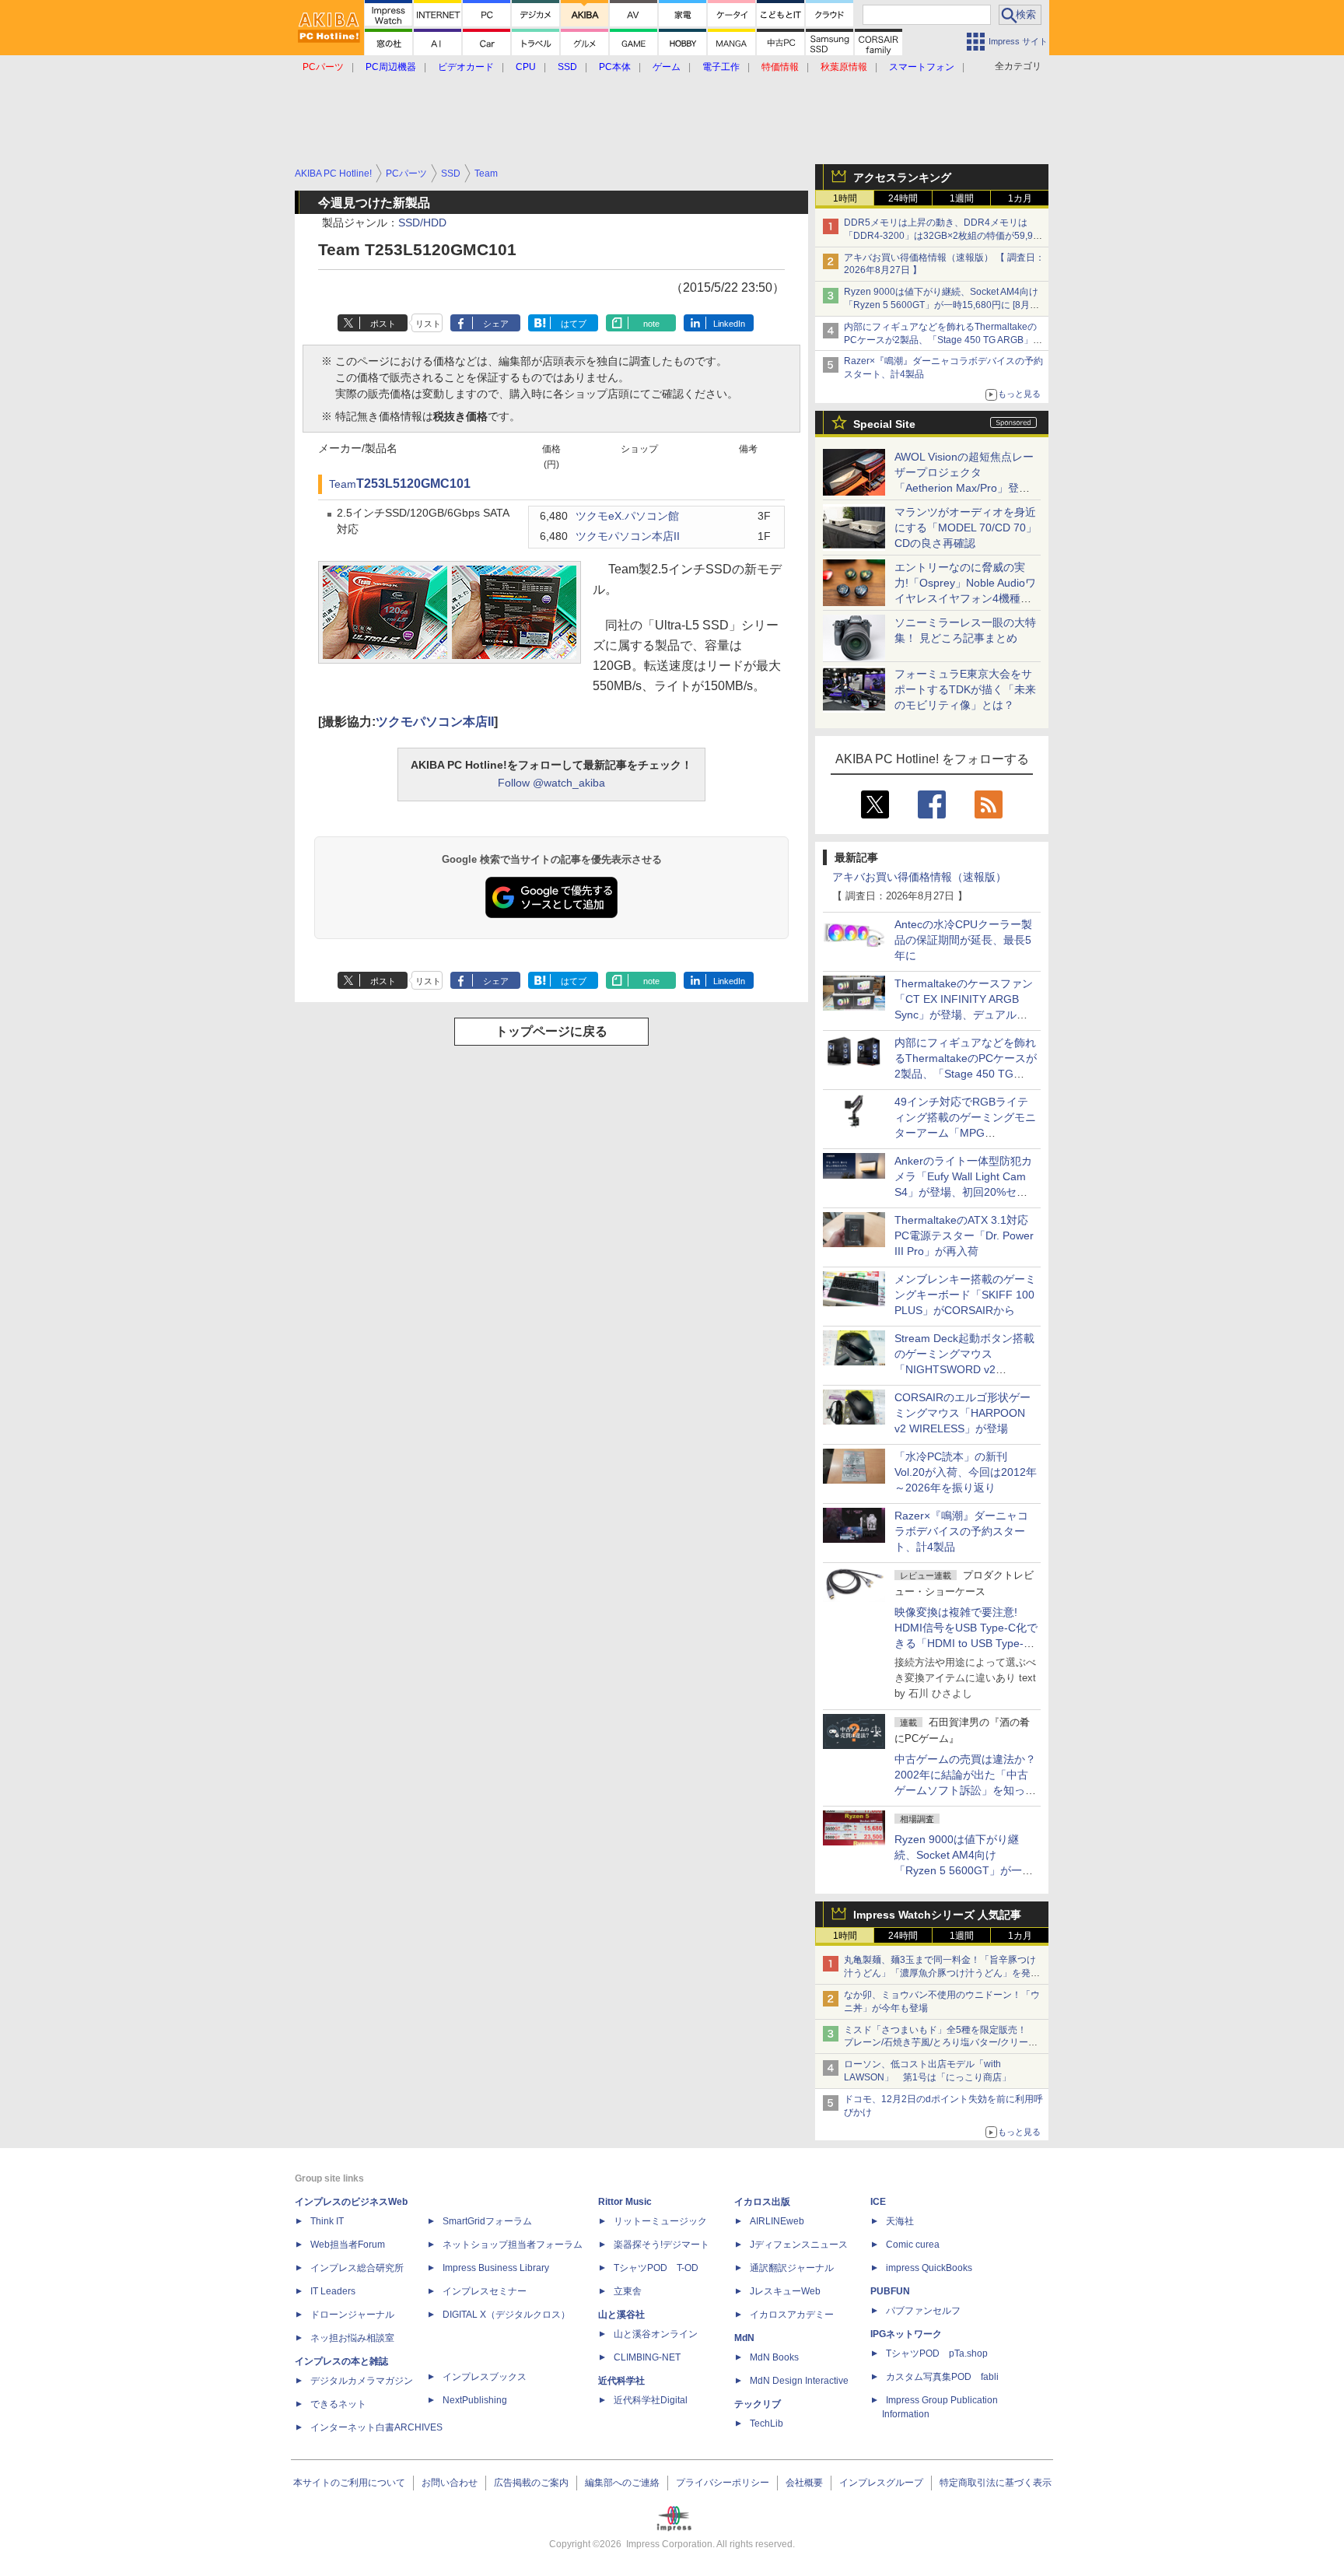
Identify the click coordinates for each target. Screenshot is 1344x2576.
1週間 (962, 198)
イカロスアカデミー (792, 2315)
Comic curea (913, 2245)
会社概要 (804, 2483)
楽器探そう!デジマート (661, 2245)
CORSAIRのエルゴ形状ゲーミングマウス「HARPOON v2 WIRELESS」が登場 (962, 1413)
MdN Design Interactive (799, 2381)
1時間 (845, 198)
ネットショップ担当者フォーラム (513, 2245)
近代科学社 (621, 2381)
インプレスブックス (485, 2377)
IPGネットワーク (906, 2334)
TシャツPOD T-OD (656, 2268)
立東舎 (628, 2291)
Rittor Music (625, 2202)
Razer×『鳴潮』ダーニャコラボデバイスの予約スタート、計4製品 (961, 1531)
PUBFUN (890, 2291)
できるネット (338, 2404)
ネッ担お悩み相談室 (352, 2338)
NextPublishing (475, 2400)
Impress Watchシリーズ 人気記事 (937, 1915)
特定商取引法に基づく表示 (996, 2483)
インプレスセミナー (485, 2291)
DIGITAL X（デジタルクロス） (506, 2315)
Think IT (327, 2221)
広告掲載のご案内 (531, 2483)
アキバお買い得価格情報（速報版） (919, 877)
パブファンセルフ (923, 2311)
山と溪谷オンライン (656, 2334)
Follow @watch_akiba (551, 783)
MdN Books (774, 2357)
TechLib (766, 2424)
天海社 (900, 2221)
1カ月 (1020, 198)
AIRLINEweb (777, 2221)
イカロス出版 (762, 2202)
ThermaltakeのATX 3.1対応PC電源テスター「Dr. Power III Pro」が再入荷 (964, 1235)
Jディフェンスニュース (799, 2245)
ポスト (383, 324)
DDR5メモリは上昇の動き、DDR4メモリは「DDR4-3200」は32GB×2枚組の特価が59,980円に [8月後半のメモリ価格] (944, 236)
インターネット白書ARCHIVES (376, 2427)
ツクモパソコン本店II (628, 536)
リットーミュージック (660, 2221)
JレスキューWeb (785, 2291)
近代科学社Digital (651, 2400)
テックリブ (758, 2404)
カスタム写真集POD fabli (942, 2377)
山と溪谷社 (621, 2315)
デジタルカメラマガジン (362, 2381)
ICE (878, 2202)
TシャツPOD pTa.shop (937, 2353)
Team (343, 484)
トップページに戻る (551, 1031)
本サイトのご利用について (349, 2483)
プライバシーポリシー (723, 2483)
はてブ (574, 324)
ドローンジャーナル (352, 2315)
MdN (744, 2338)
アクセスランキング (902, 177)
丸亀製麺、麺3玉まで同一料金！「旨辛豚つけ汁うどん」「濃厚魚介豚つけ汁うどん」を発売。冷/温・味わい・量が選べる (940, 1973)
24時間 (903, 198)
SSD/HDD (422, 223)
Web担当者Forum (348, 2245)
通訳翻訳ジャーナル (792, 2268)
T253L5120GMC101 (413, 484)
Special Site (884, 424)
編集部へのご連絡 (622, 2483)
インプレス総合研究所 (357, 2268)
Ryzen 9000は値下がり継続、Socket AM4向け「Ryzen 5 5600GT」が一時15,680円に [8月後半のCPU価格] (941, 305)
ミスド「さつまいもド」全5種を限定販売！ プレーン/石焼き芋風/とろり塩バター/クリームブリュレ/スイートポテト (941, 2043)
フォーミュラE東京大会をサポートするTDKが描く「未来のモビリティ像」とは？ (965, 689)
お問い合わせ (450, 2483)
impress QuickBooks (929, 2268)
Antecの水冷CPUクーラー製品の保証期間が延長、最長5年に (963, 940)
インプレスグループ (881, 2483)
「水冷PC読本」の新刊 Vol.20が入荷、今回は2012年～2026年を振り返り (966, 1472)
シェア (496, 324)
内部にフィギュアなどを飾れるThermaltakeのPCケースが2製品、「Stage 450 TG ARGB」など (943, 340)
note (651, 324)
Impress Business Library (496, 2268)
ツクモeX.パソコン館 (627, 516)
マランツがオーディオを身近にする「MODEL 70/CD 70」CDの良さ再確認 (966, 527)
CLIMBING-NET (647, 2357)
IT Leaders (333, 2291)
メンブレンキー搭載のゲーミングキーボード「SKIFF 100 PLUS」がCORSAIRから (965, 1295)
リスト (428, 324)
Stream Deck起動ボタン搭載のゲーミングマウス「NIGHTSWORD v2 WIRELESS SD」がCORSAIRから (964, 1369)
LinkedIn (729, 324)
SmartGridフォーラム (487, 2221)
